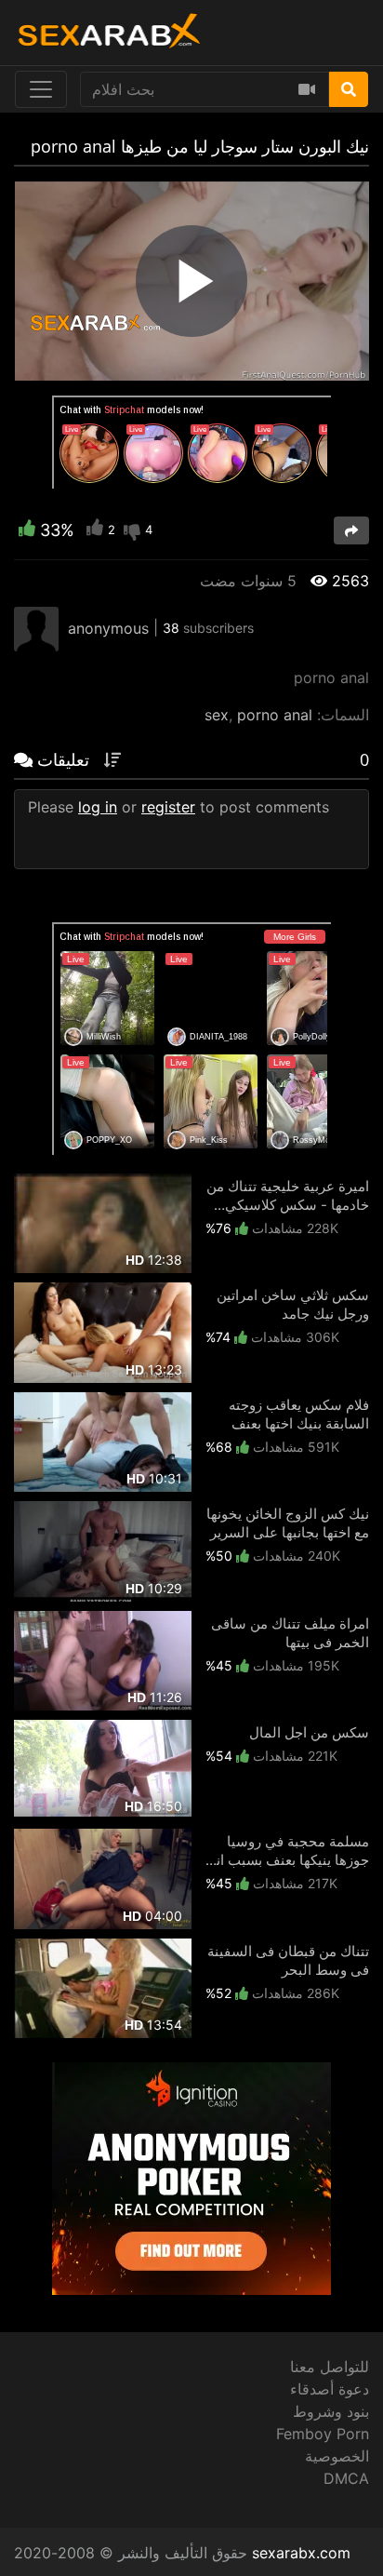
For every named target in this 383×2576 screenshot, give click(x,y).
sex (217, 715)
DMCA (346, 2478)
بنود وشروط (331, 2411)
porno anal (275, 715)
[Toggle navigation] (41, 89)
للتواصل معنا (330, 2367)
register (168, 807)
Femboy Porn (323, 2434)
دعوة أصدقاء (330, 2389)
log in (98, 807)
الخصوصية (337, 2456)
